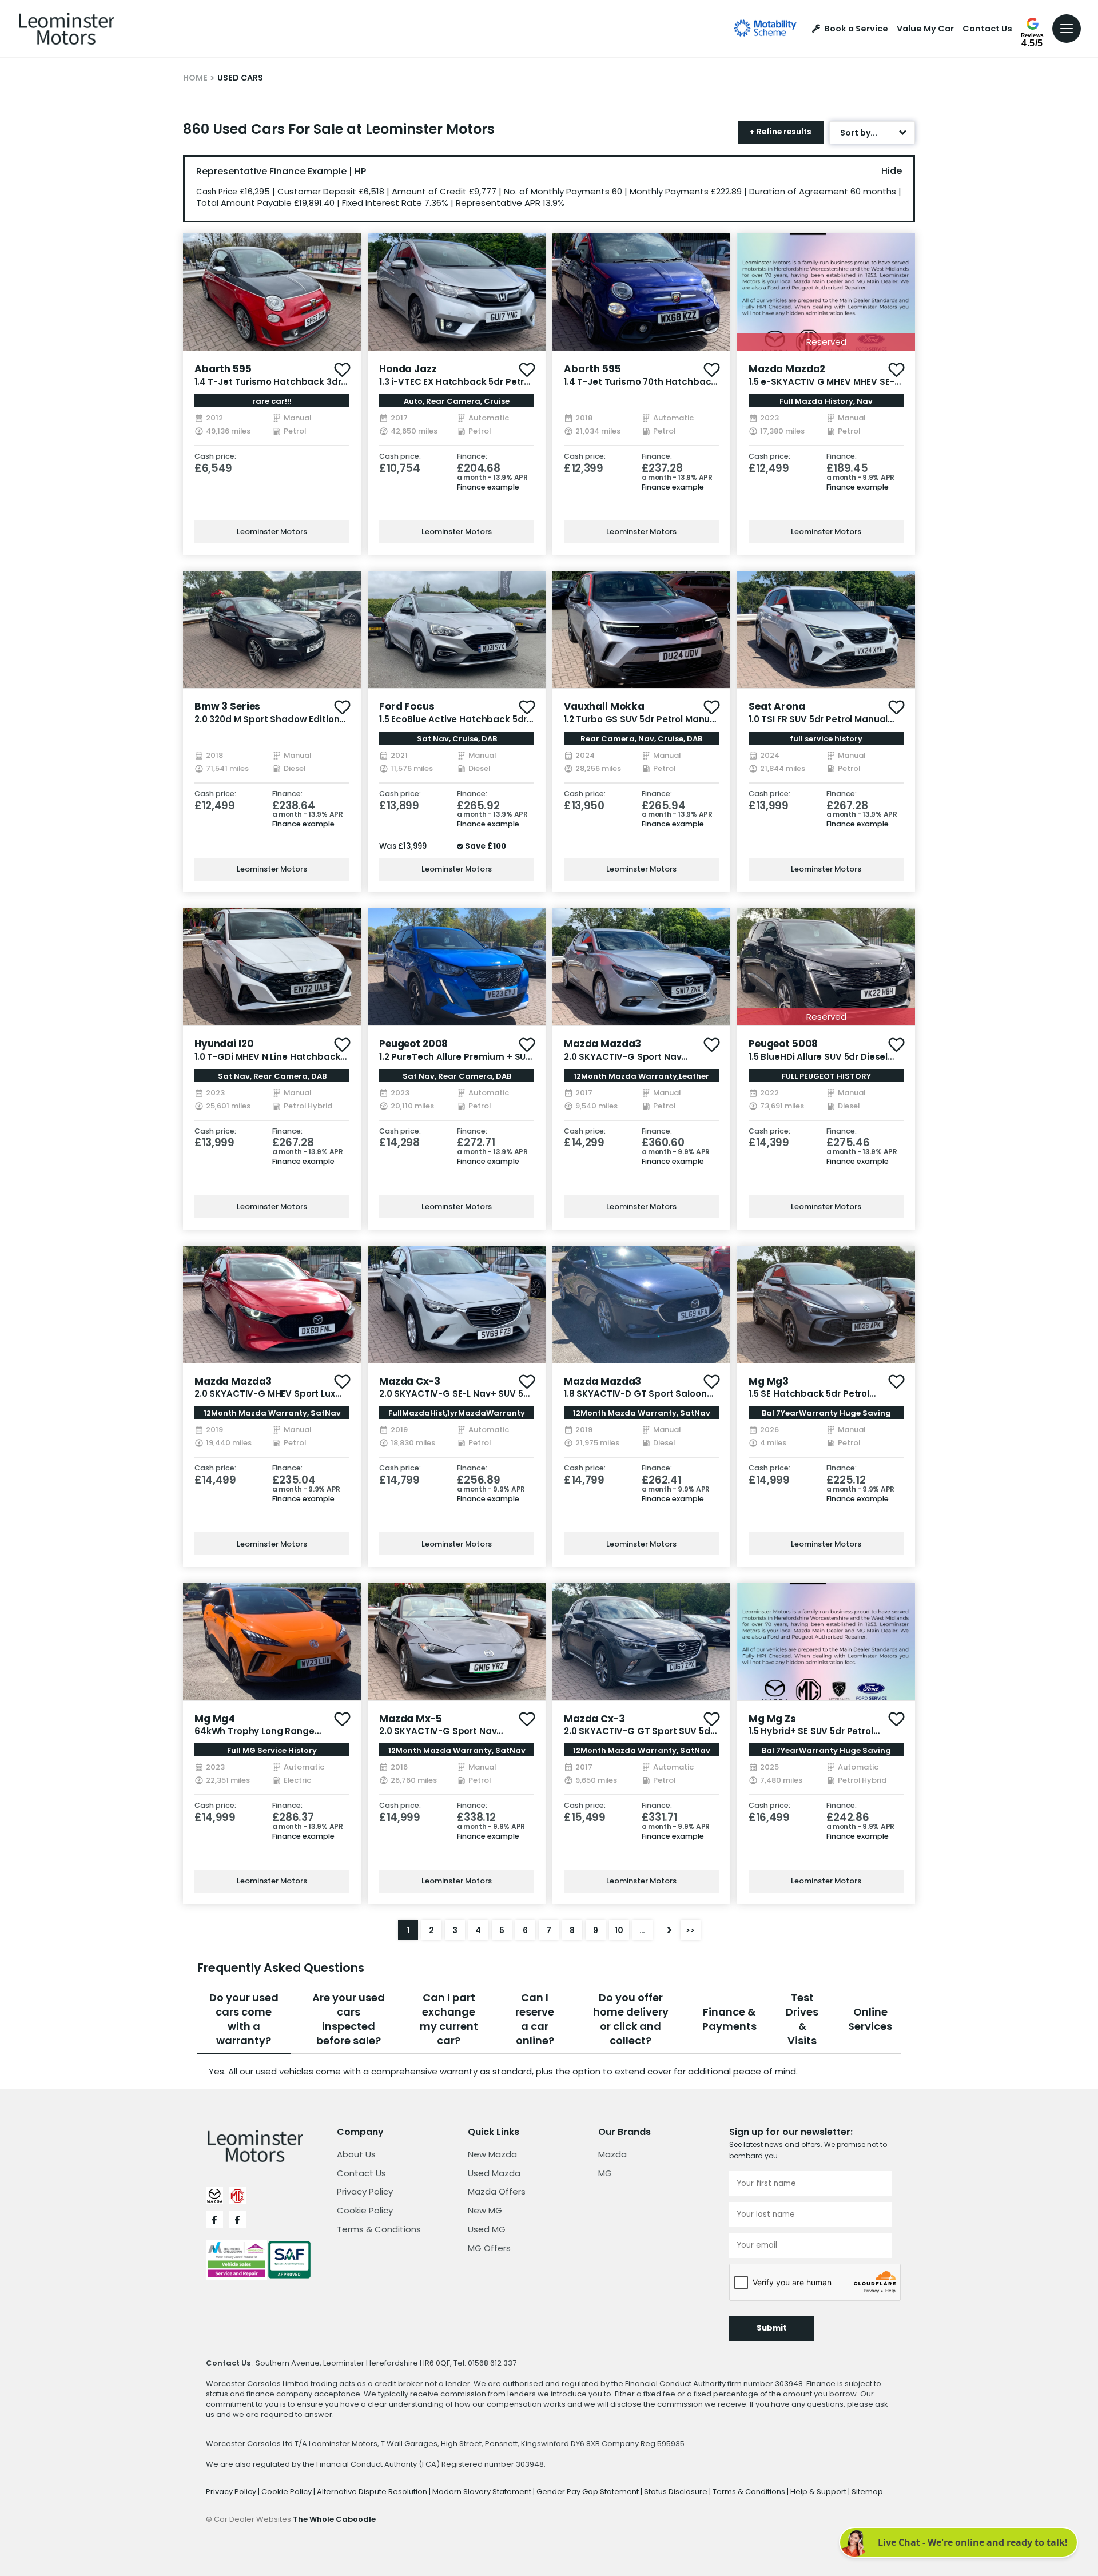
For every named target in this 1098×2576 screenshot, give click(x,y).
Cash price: (215, 457)
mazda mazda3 (602, 1044)
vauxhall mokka (604, 706)
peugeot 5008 (783, 1044)
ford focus (407, 706)
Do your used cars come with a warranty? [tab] (244, 2019)
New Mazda (492, 2154)
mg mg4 (215, 1719)
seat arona (777, 706)
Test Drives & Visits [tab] (802, 2019)
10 (619, 1930)
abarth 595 (223, 369)
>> (690, 1930)
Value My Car (925, 29)
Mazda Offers (497, 2191)
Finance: (472, 457)
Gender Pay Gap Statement (588, 2492)
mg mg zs (772, 1719)
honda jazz (408, 369)
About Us (356, 2154)
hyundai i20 (224, 1044)
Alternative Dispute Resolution (373, 2492)
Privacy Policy (365, 2191)
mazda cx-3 (410, 1381)
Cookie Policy (365, 2210)
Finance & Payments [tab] (729, 2019)
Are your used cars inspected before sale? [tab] (349, 2019)
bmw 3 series (227, 706)
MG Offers (489, 2248)
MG (605, 2173)
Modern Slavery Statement (483, 2492)
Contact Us (987, 29)
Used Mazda (494, 2173)
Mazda (612, 2154)
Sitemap (867, 2492)
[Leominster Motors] (66, 29)
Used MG (487, 2229)
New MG (485, 2210)
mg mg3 (769, 1381)
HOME (195, 78)
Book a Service (856, 29)
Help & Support (819, 2492)
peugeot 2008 (413, 1044)
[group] (272, 292)
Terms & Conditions (379, 2229)
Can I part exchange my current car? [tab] (449, 2019)
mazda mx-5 (411, 1719)
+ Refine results (781, 132)
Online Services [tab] (870, 2019)
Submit (772, 2328)
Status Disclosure (677, 2492)
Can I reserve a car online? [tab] (535, 2019)
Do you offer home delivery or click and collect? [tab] (631, 2019)
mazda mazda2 (787, 369)
